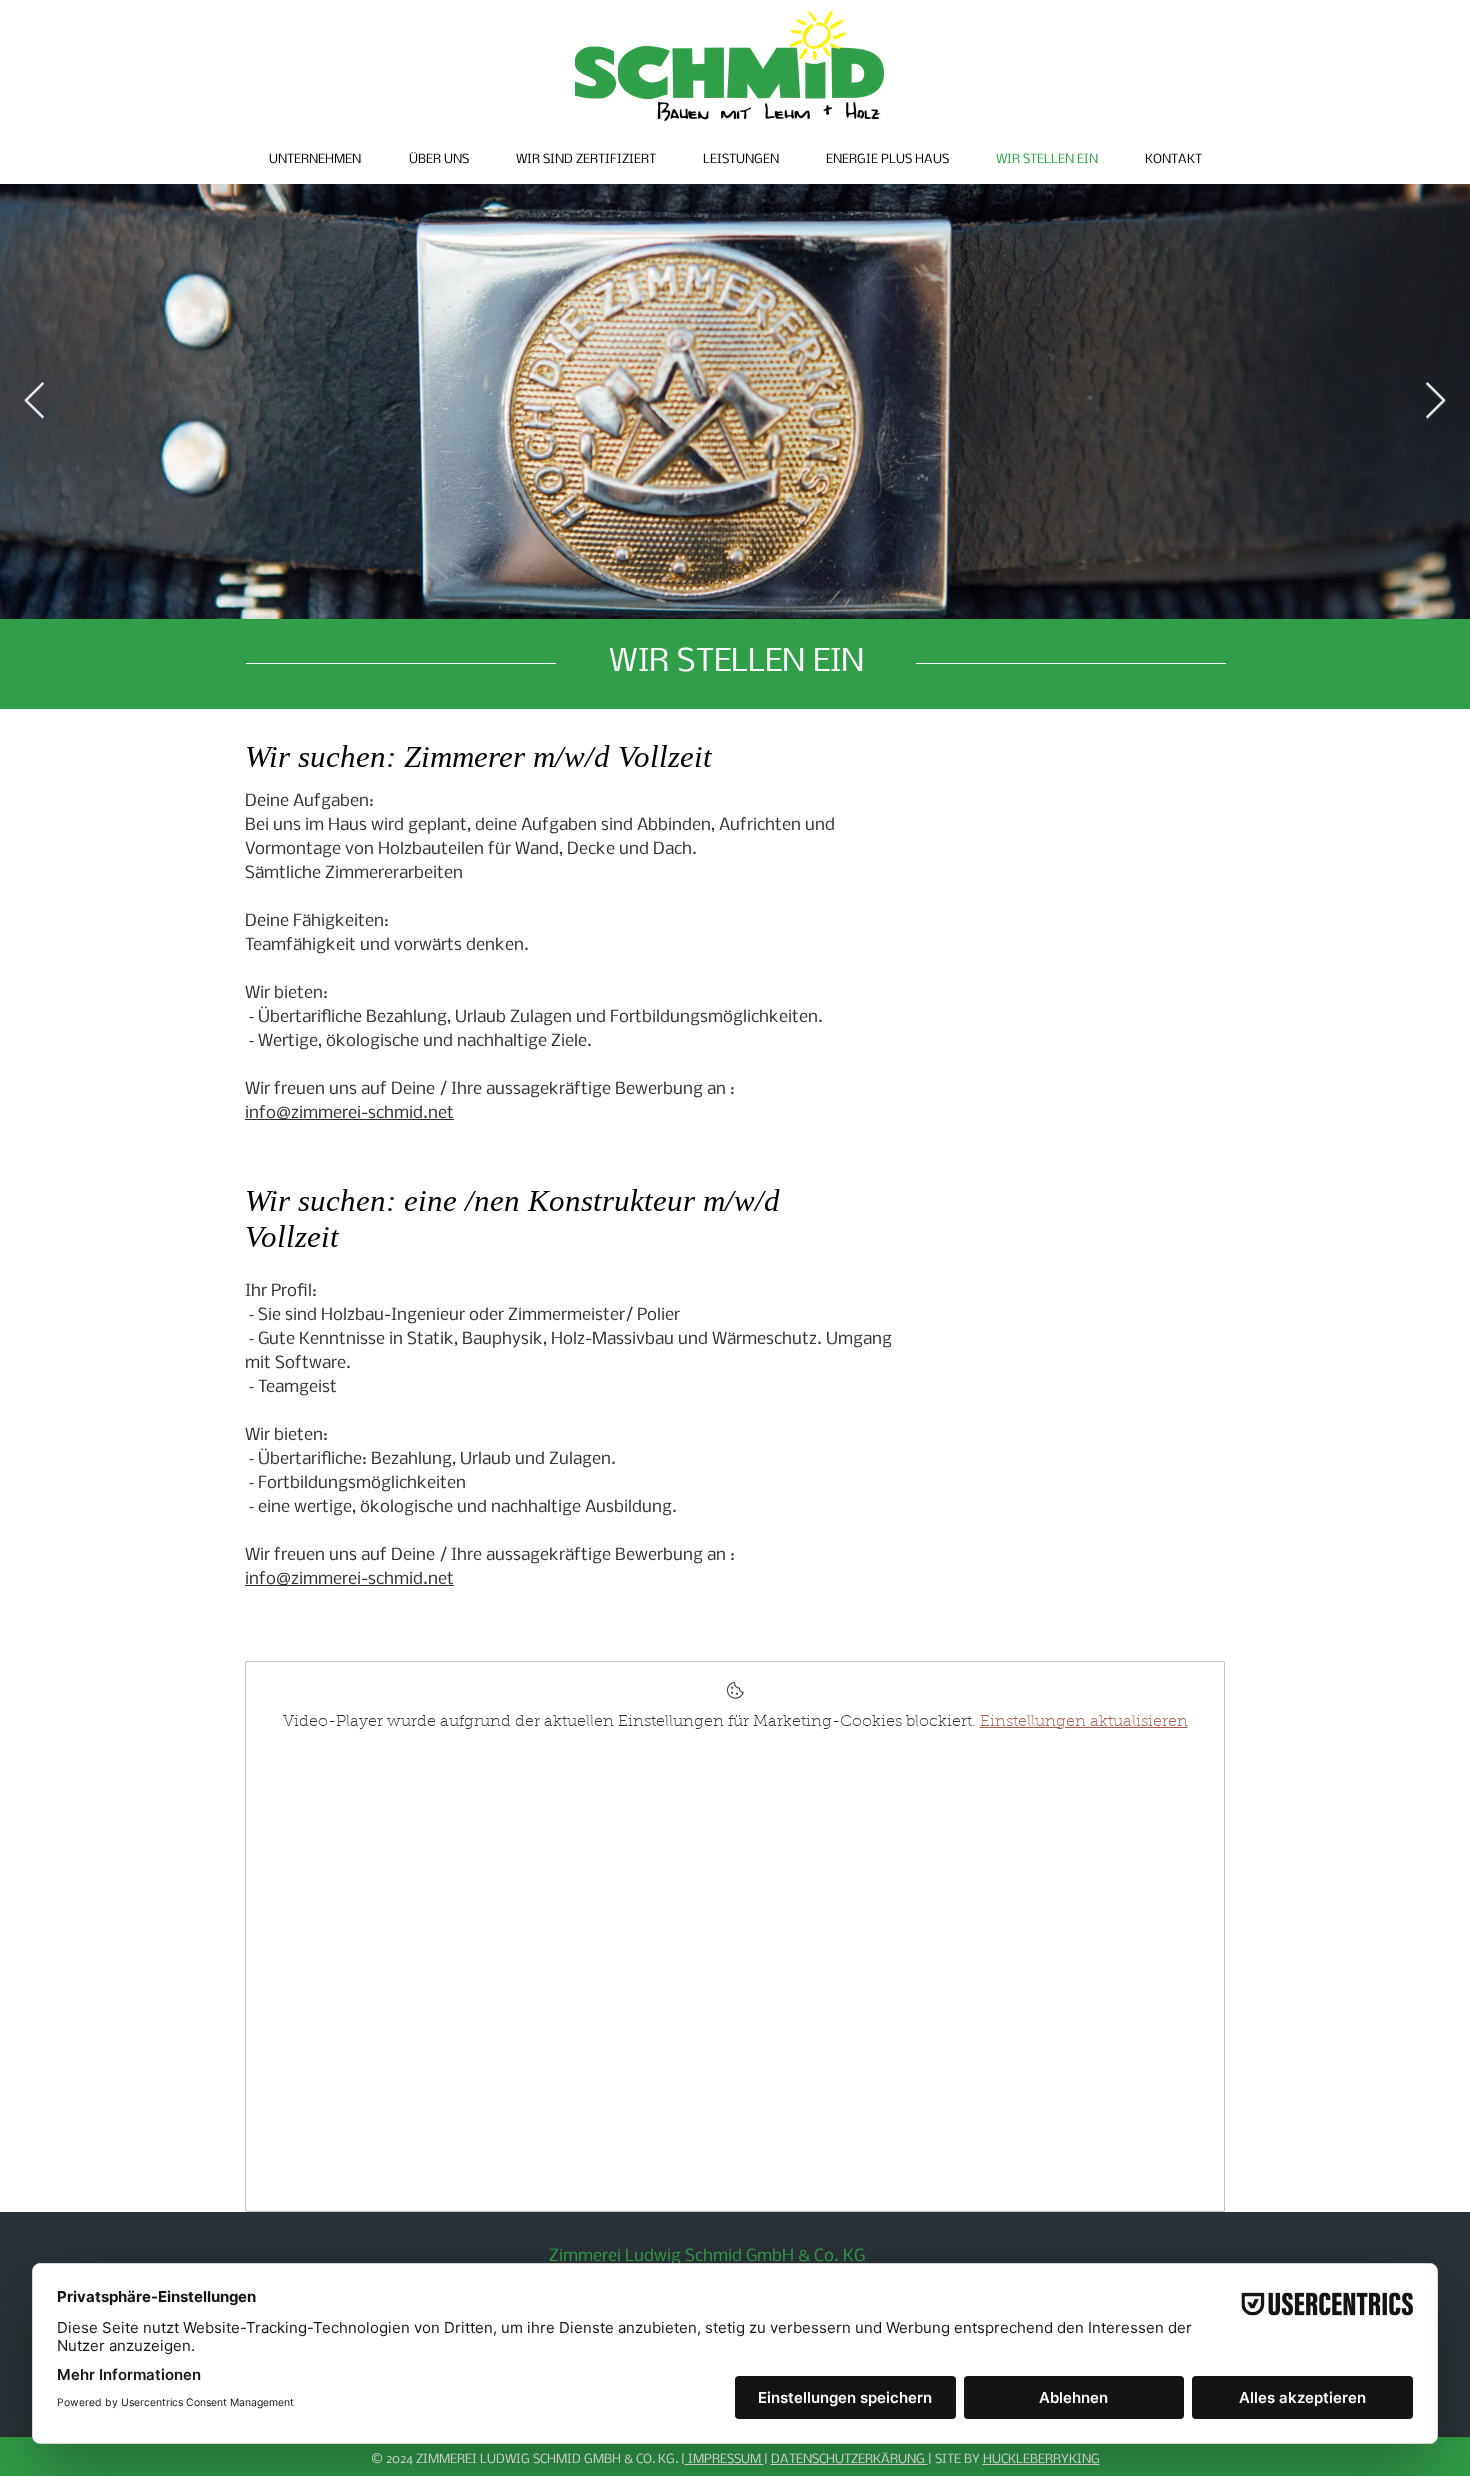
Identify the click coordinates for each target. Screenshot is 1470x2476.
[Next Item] (1435, 401)
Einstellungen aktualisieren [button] (1084, 1722)
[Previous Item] (34, 401)
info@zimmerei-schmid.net (349, 1113)
